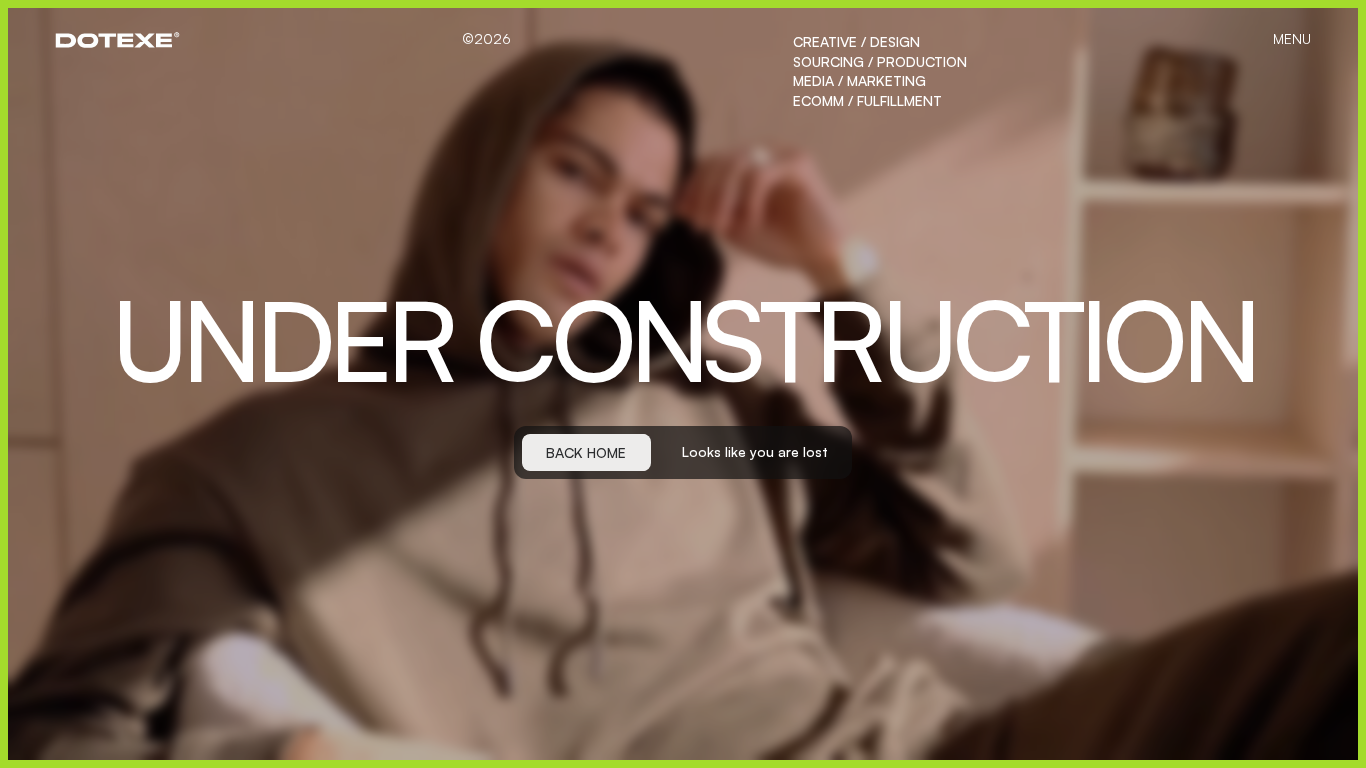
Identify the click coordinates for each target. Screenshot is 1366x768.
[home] (117, 40)
